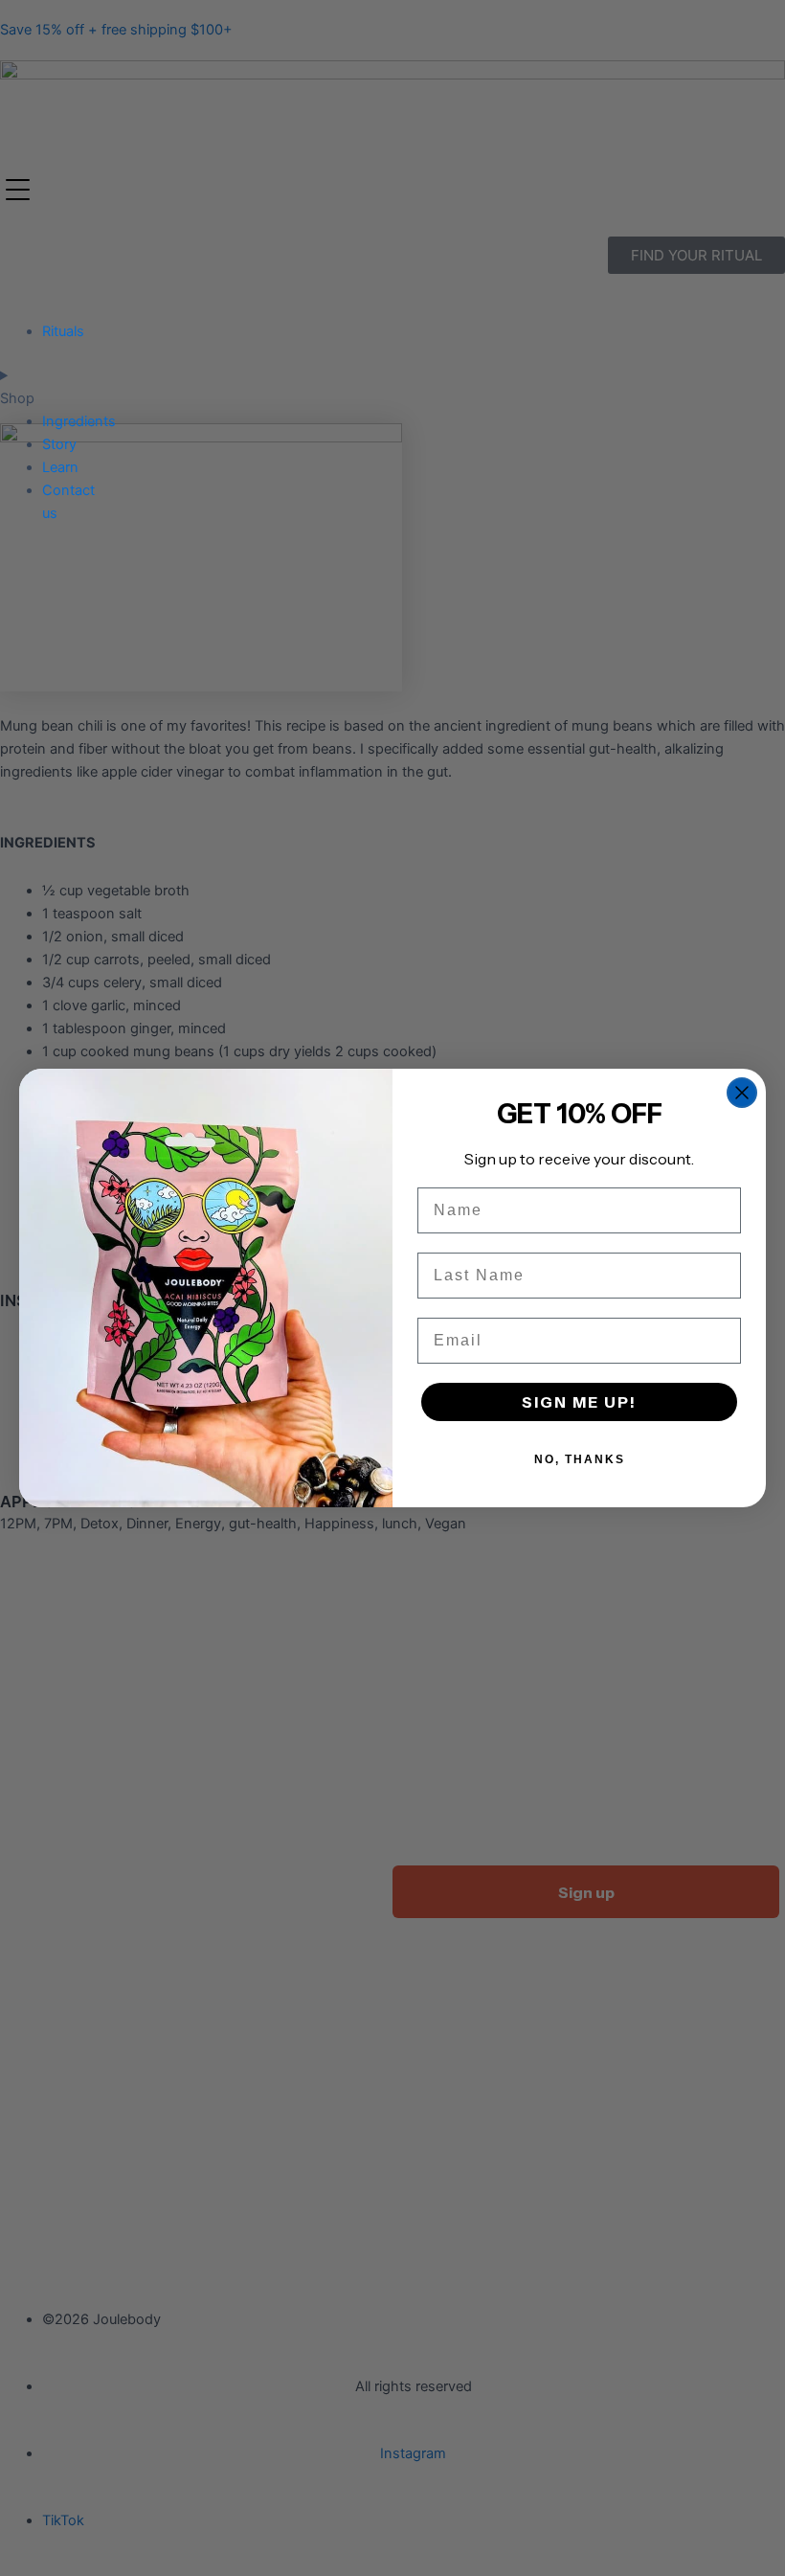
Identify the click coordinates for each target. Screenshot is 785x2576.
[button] (20, 192)
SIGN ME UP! (579, 1402)
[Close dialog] (742, 1093)
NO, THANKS (580, 1459)
